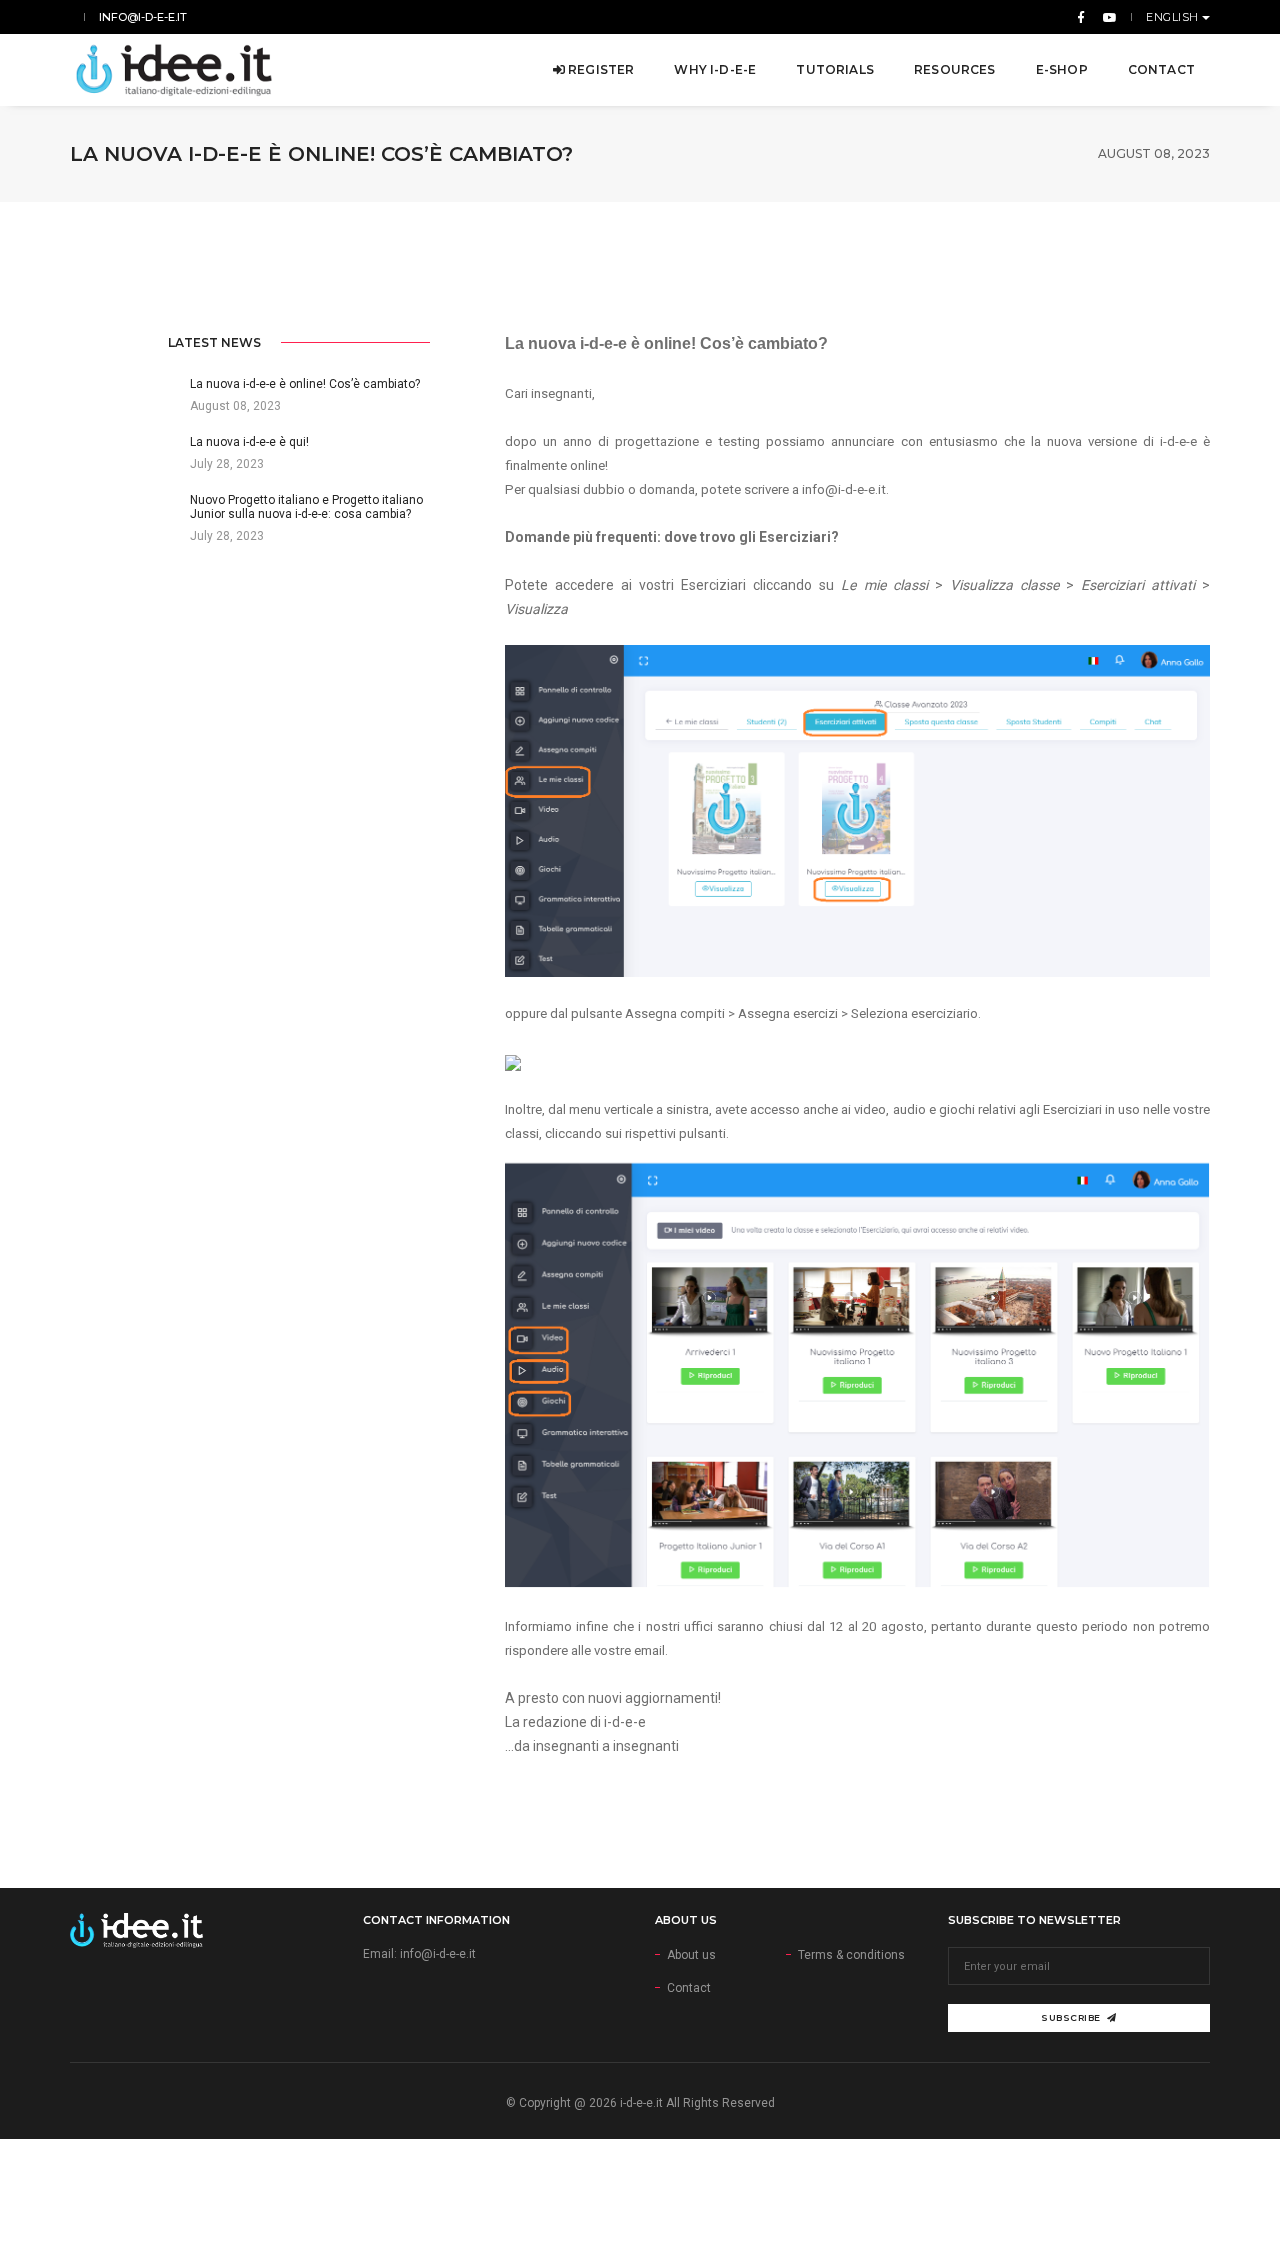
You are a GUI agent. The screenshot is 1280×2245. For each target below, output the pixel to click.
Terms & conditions (851, 1955)
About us (691, 1955)
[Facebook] (1081, 17)
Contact (1161, 69)
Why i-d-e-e (715, 69)
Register (600, 69)
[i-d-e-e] (174, 70)
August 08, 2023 (1154, 153)
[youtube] (1106, 17)
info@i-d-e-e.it (143, 17)
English (1174, 17)
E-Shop (1062, 69)
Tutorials (835, 69)
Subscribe (1071, 2017)
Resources (955, 69)
